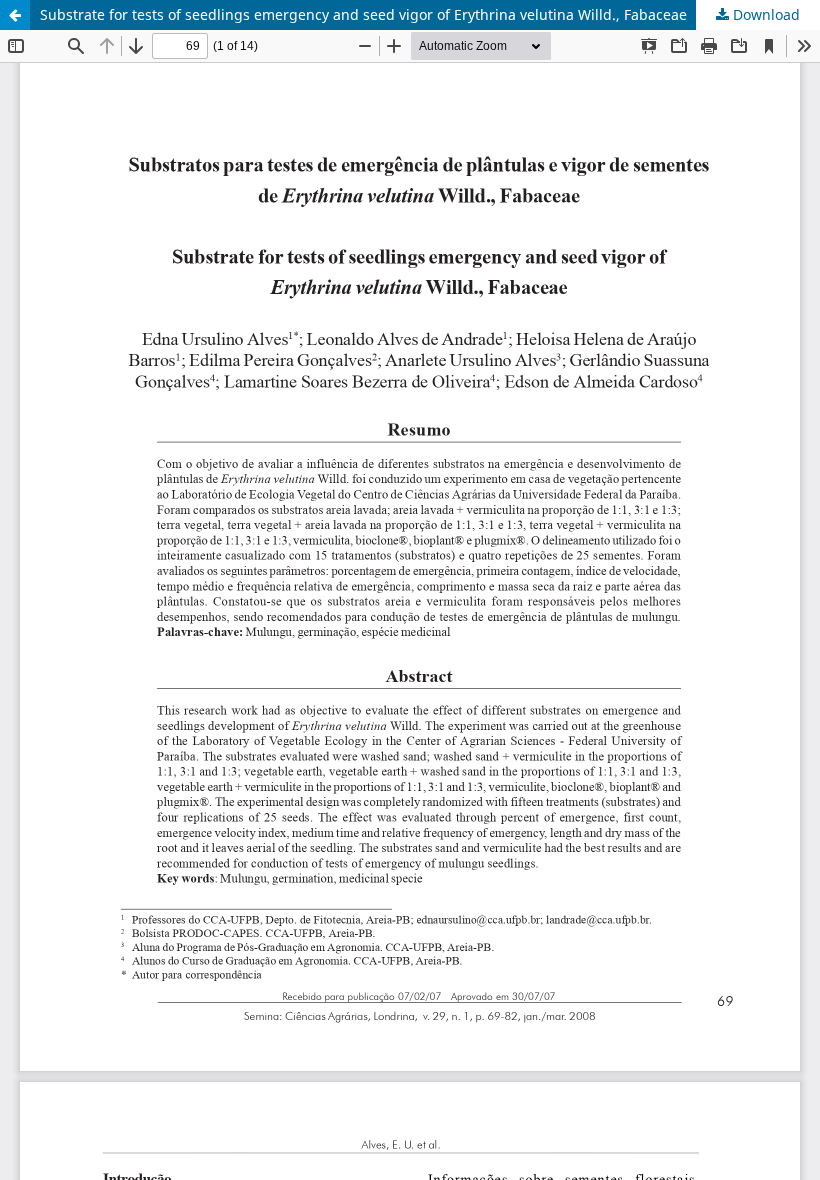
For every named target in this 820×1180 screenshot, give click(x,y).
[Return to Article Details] (15, 15)
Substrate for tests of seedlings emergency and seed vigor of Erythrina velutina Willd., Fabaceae (363, 14)
